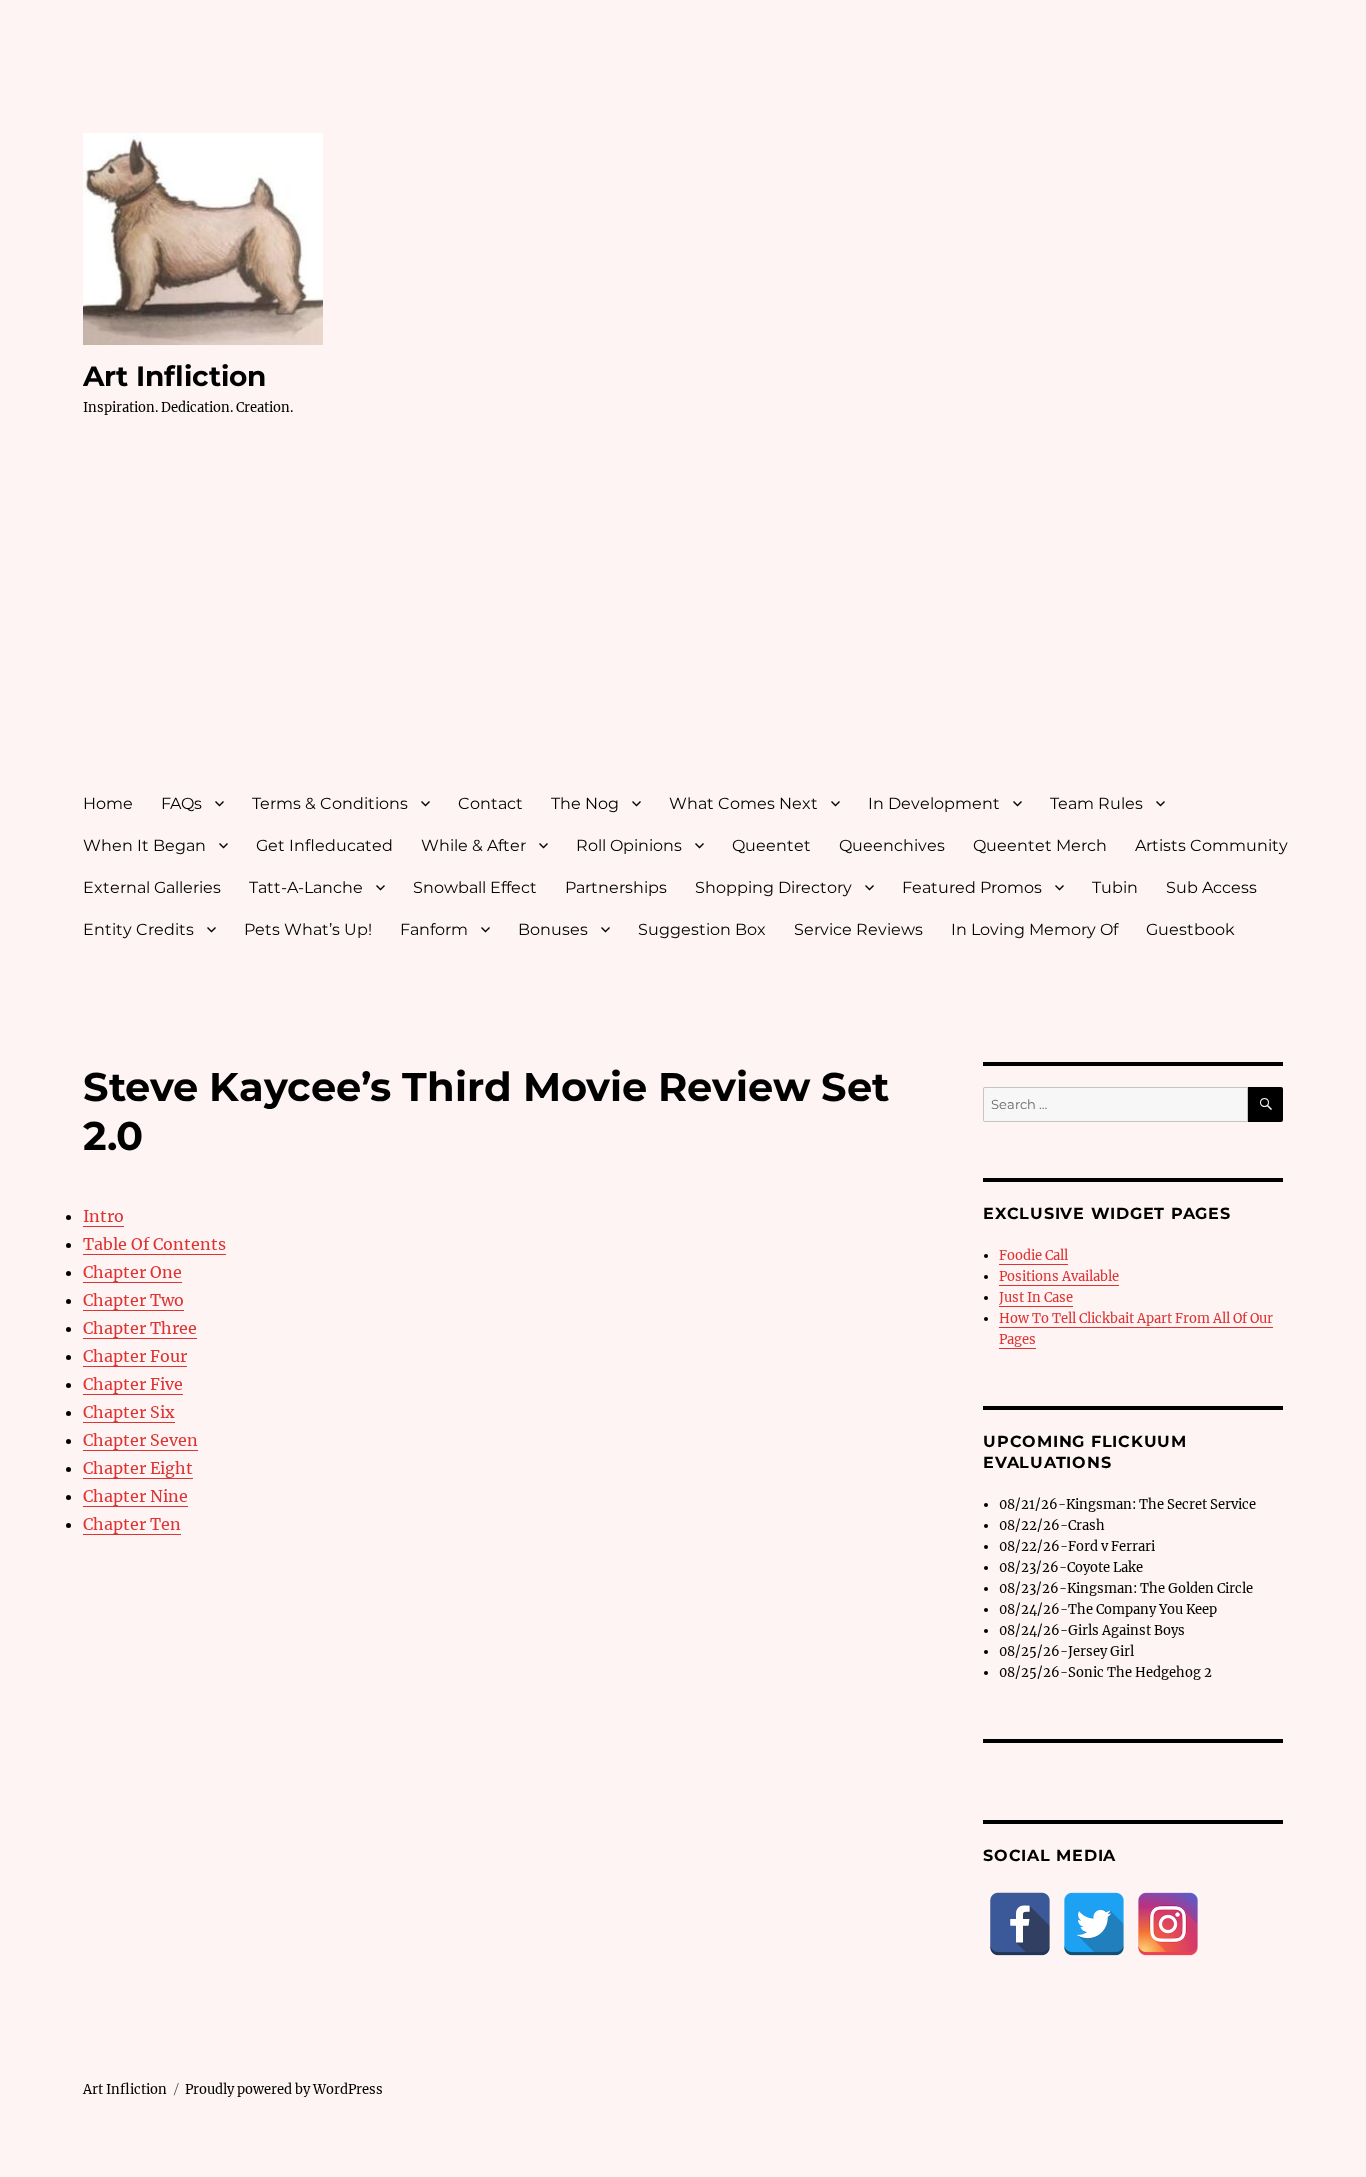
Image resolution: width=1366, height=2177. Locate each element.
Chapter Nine (135, 1496)
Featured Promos (972, 887)
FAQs (181, 803)
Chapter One (132, 1272)
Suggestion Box (702, 929)
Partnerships (616, 887)
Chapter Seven (140, 1440)
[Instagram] (1168, 1924)
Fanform (434, 929)
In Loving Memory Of (1034, 929)
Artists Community (1211, 845)
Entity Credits (138, 929)
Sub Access (1211, 887)
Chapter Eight (138, 1468)
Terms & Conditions (330, 803)
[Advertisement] (687, 623)
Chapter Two (133, 1300)
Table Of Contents (154, 1244)
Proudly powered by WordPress (284, 2089)
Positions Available (1059, 1276)
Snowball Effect (475, 887)
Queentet (771, 845)
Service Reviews (858, 929)
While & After (473, 845)
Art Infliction (174, 376)
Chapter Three (140, 1328)
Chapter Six (129, 1412)
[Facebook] (1020, 1924)
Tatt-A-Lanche (306, 887)
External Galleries (152, 887)
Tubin (1115, 887)
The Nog (585, 803)
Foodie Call (1033, 1255)
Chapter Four (135, 1356)
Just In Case (1036, 1297)
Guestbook (1190, 929)
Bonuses (553, 929)
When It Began (144, 845)
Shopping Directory (773, 887)
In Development (934, 803)
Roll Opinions (629, 845)
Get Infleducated (324, 845)
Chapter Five (133, 1384)
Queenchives (892, 845)
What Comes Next (743, 803)
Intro (103, 1216)
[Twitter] (1094, 1924)
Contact (490, 803)
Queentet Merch (1040, 845)
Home (108, 803)
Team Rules (1096, 803)
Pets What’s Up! (308, 929)
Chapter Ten (132, 1524)
